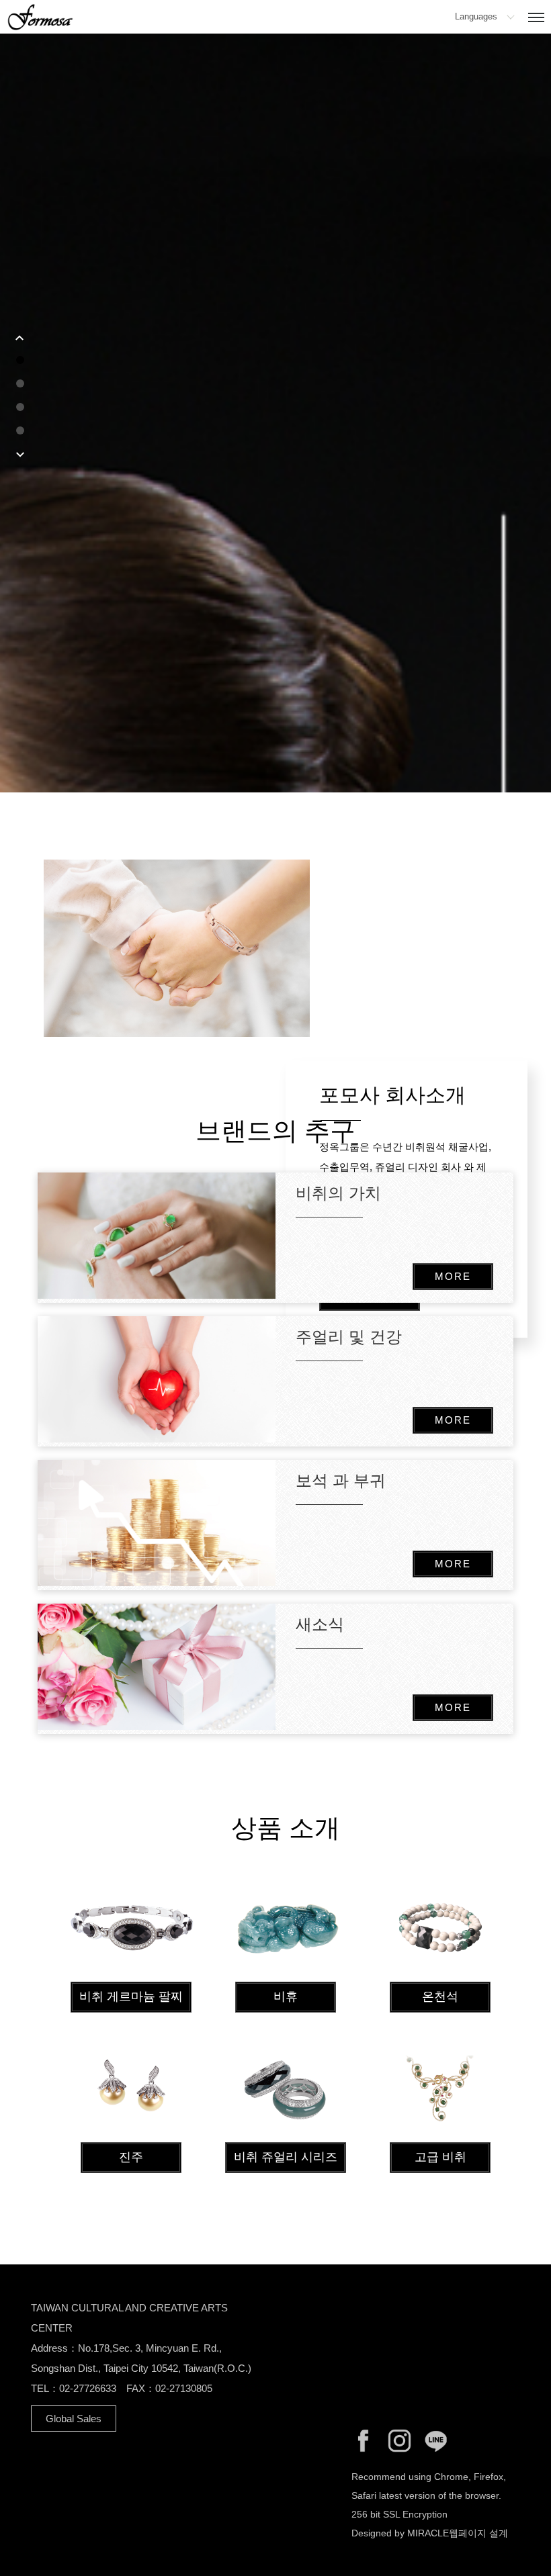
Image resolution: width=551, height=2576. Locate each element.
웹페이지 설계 (478, 2533)
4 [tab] (20, 430)
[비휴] (286, 1926)
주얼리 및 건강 (349, 1337)
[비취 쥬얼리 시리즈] (286, 2086)
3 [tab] (20, 407)
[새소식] (157, 1667)
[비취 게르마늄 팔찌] (131, 1926)
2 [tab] (20, 383)
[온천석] (440, 1926)
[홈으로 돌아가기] (40, 15)
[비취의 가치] (157, 1236)
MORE (453, 1276)
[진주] (131, 2086)
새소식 (320, 1624)
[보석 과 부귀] (157, 1523)
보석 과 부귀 (341, 1480)
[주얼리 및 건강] (157, 1379)
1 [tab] (20, 360)
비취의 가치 (338, 1193)
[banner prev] (20, 337)
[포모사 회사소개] (286, 948)
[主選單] (536, 18)
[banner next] (20, 455)
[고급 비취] (440, 2086)
